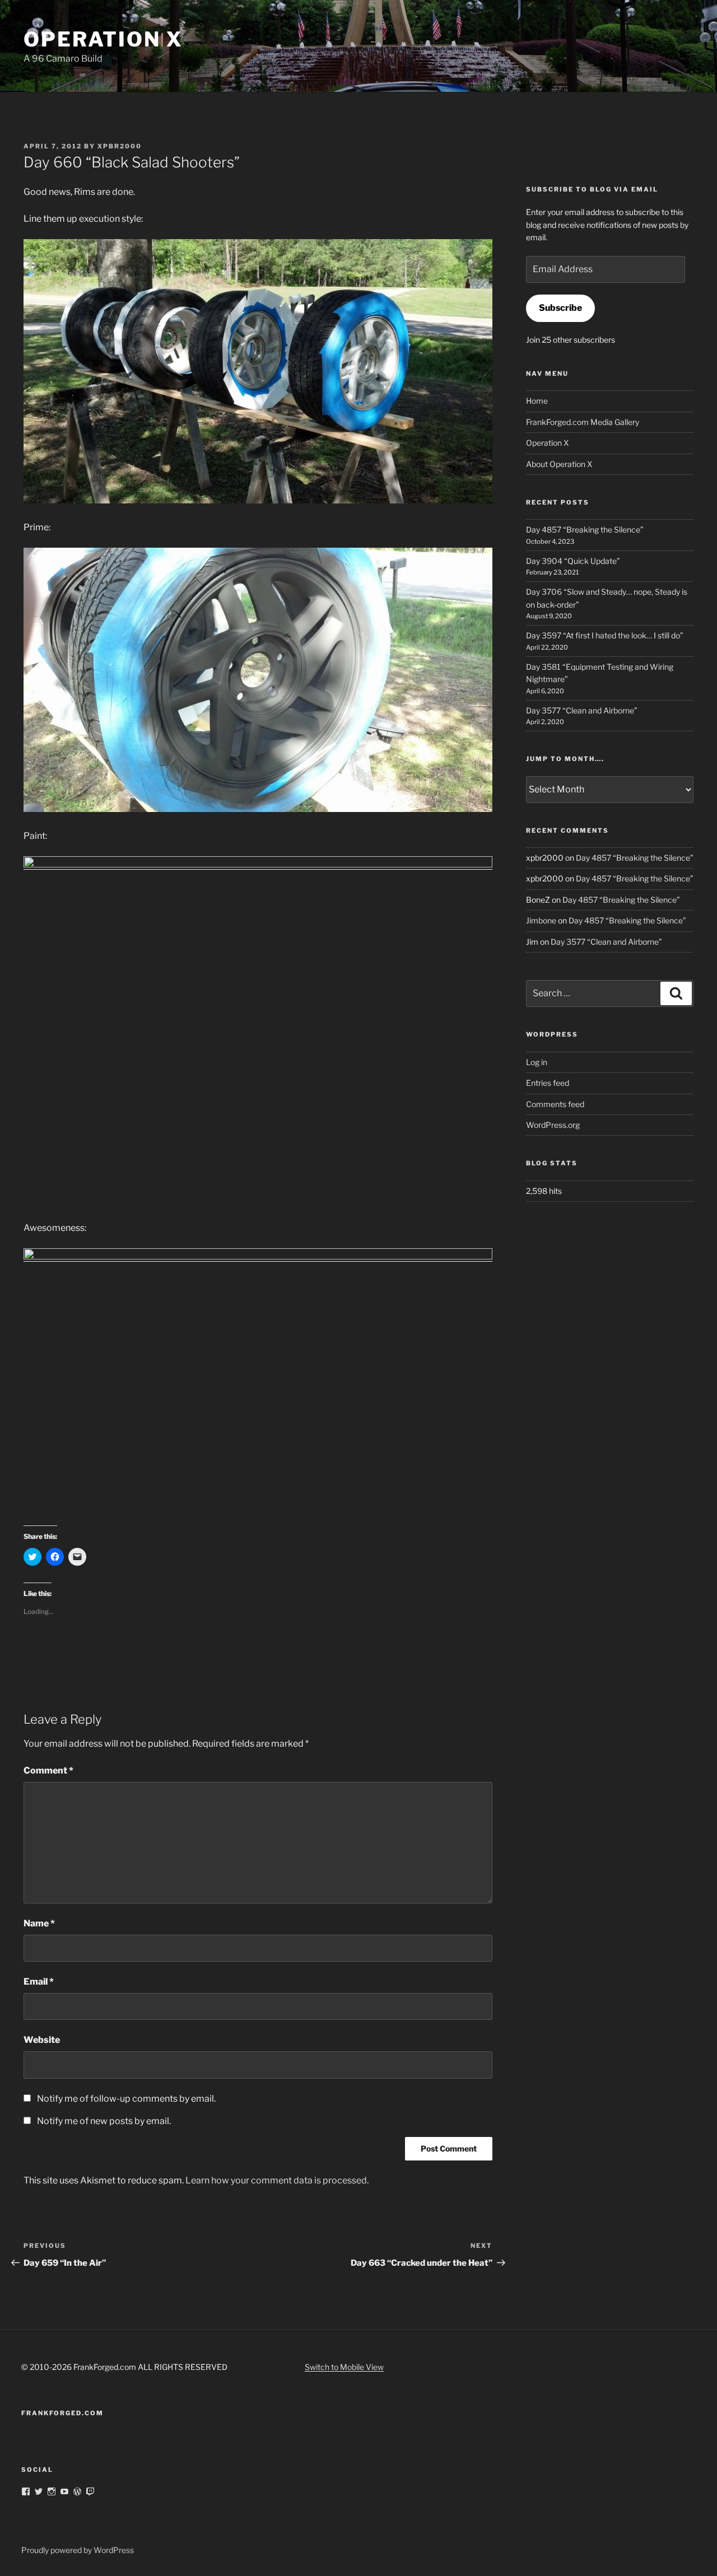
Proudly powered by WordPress (78, 2550)
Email (39, 1982)
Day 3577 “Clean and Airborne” (582, 710)
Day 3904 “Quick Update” (573, 561)
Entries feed (548, 1083)
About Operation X (559, 464)
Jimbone (541, 920)
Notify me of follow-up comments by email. (126, 2099)
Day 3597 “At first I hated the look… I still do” (605, 635)
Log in (537, 1062)
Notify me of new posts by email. (104, 2121)
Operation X (103, 39)
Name (39, 1923)
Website (42, 2040)
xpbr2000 (120, 146)
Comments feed (555, 1104)
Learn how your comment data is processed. (277, 2180)
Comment (48, 1770)
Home (537, 401)
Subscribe (560, 308)
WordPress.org (553, 1125)
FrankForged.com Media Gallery (583, 422)
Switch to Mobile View (344, 2367)
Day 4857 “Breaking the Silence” (585, 529)
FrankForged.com (62, 2413)
